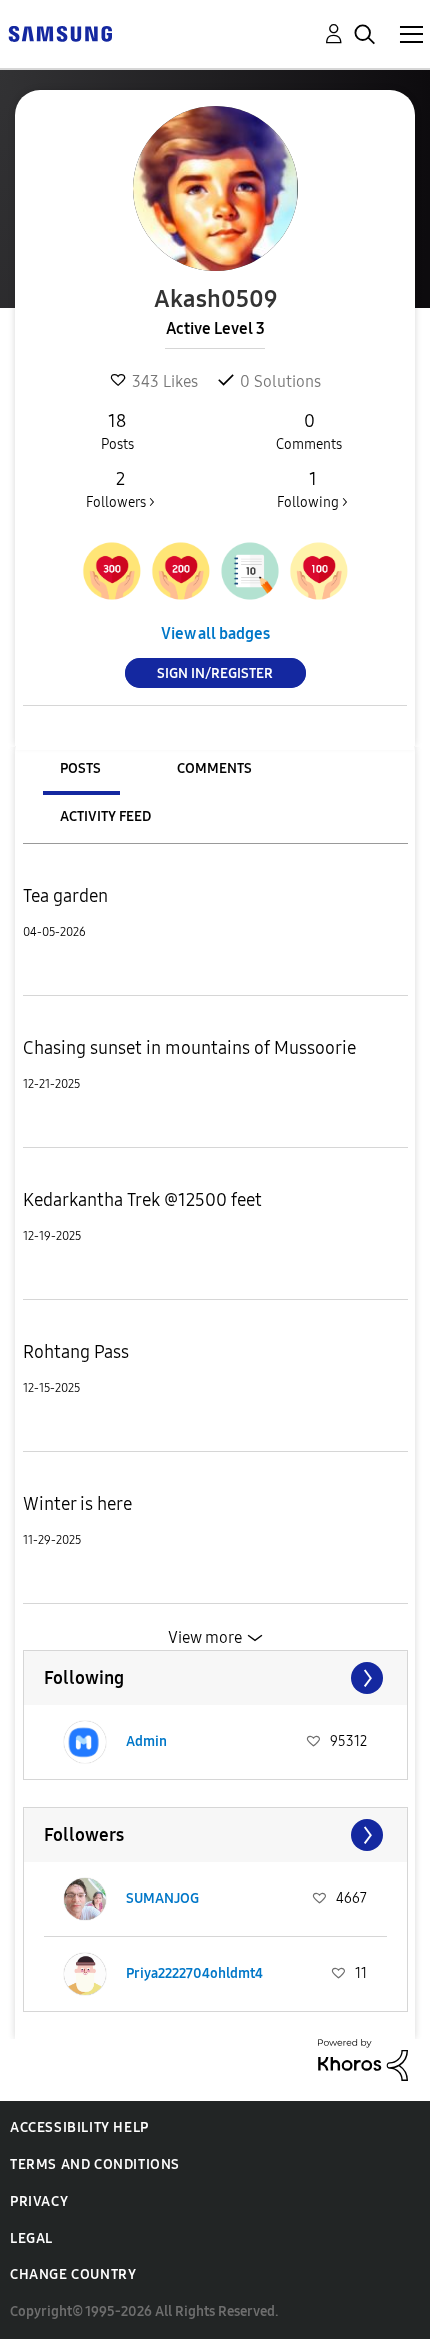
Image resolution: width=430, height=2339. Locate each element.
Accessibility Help (79, 2127)
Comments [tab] (214, 768)
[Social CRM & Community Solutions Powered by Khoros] (363, 2058)
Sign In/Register (215, 673)
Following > (312, 489)
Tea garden (65, 896)
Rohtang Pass (76, 1352)
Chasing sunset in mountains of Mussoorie (189, 1048)
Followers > (120, 489)
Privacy (39, 2201)
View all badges (215, 633)
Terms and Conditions (95, 2164)
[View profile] (85, 1742)
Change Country (73, 2274)
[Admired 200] (181, 571)
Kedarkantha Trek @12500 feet (142, 1200)
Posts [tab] (80, 768)
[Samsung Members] (60, 32)
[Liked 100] (319, 571)
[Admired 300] (112, 571)
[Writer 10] (250, 571)
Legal (31, 2238)
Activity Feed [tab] (105, 816)
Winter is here (77, 1504)
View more (205, 1637)
